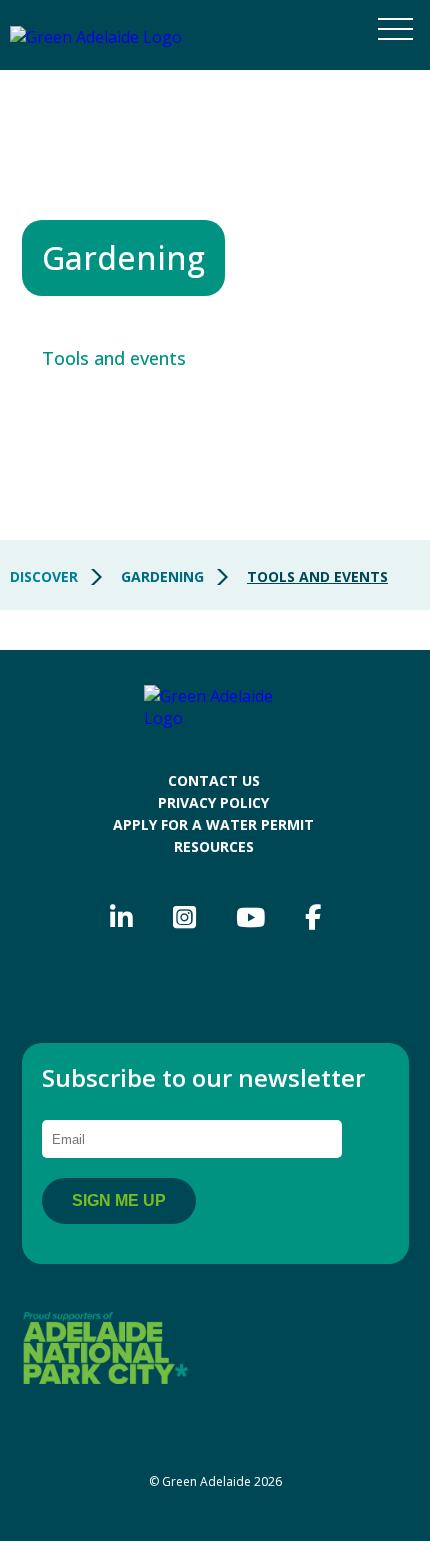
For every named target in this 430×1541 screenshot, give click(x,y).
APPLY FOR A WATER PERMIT (213, 824)
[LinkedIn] (121, 918)
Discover (44, 576)
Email (79, 1106)
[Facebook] (313, 918)
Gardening (162, 576)
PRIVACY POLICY (213, 802)
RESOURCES (214, 846)
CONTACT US (214, 780)
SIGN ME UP (119, 1200)
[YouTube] (250, 918)
